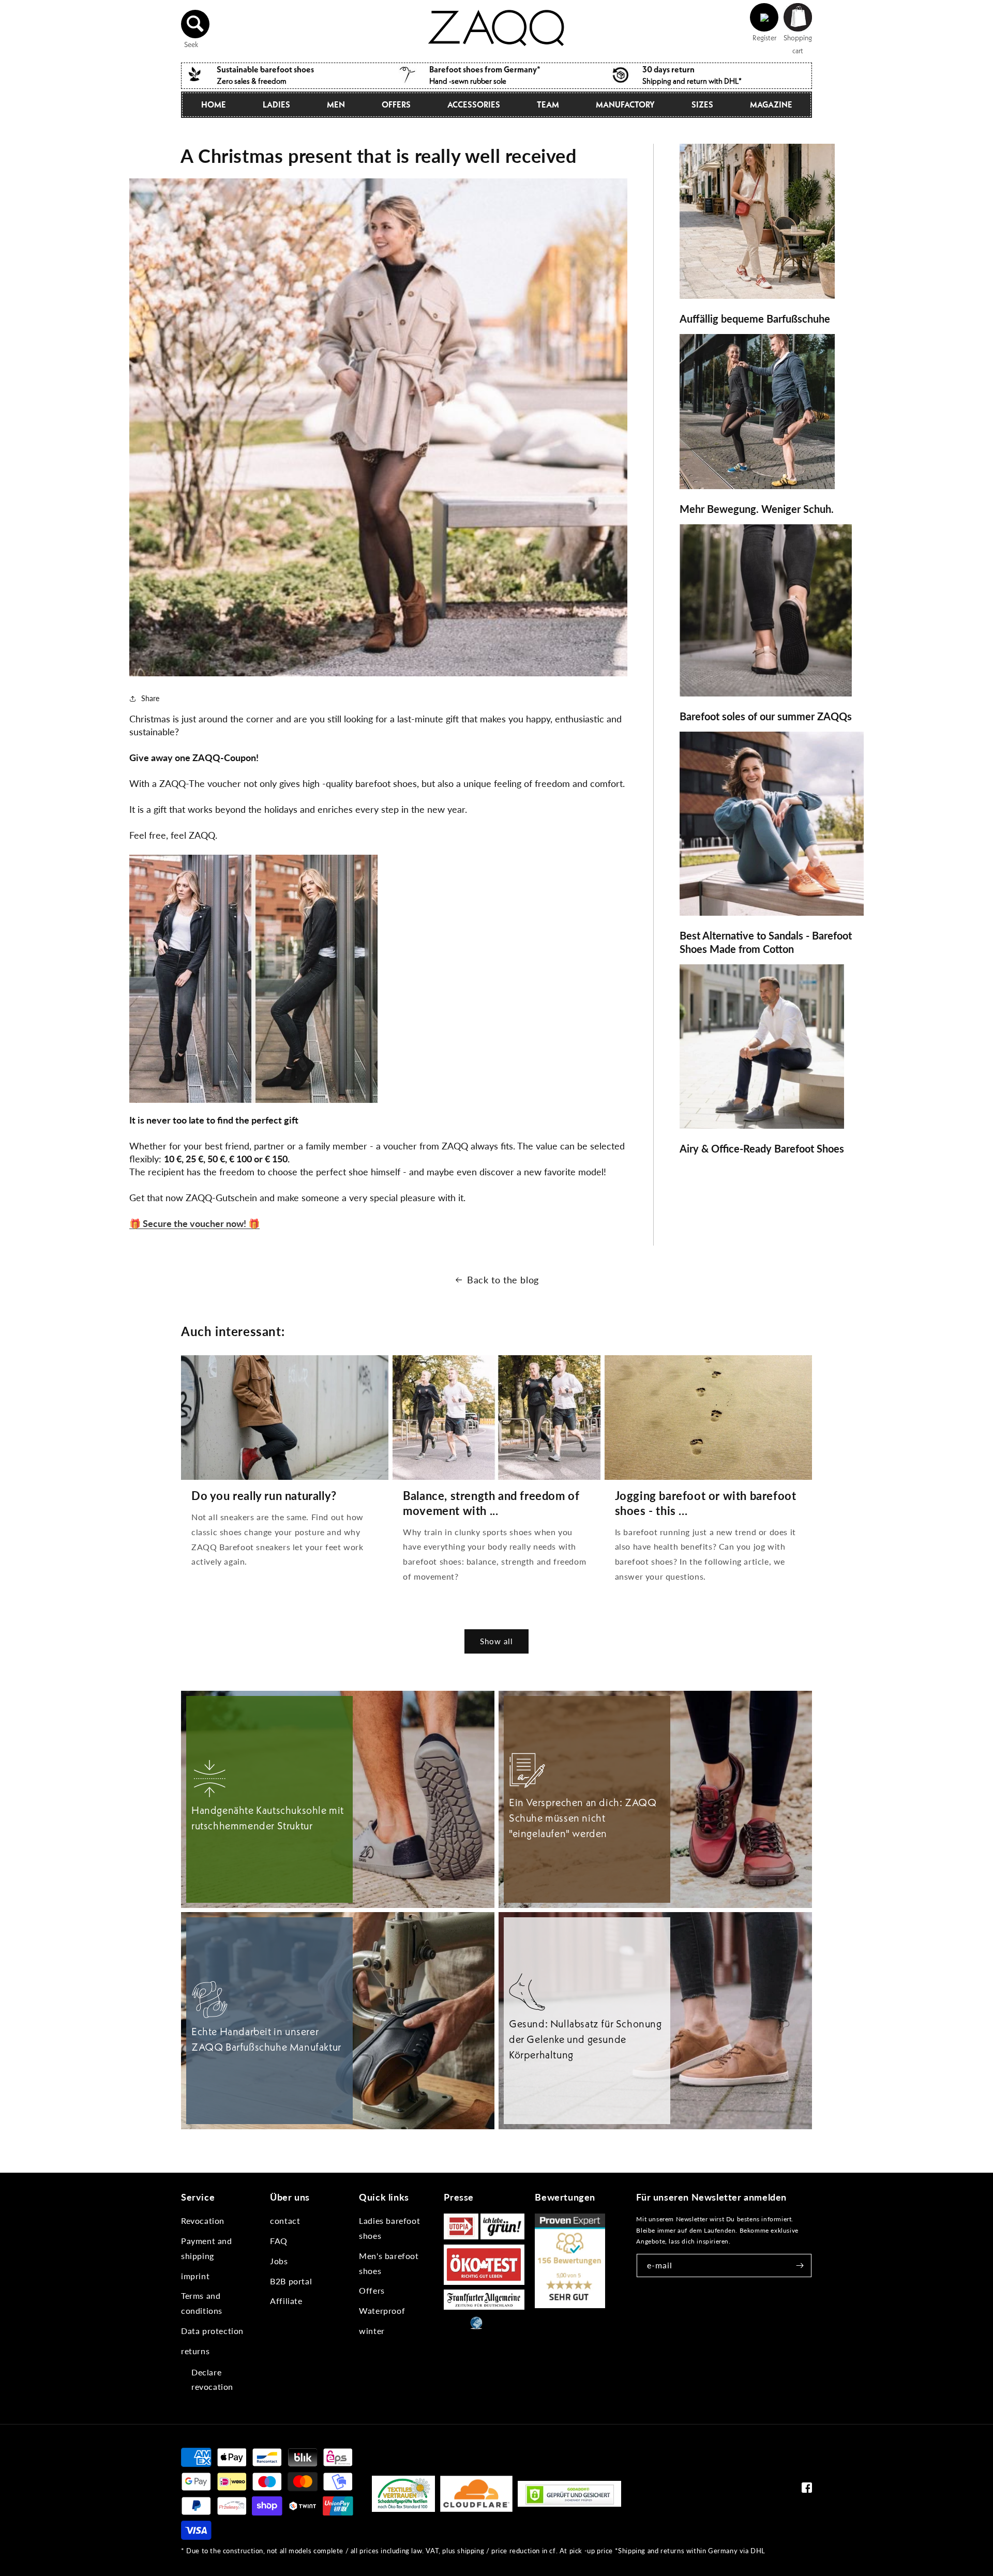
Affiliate (286, 2301)
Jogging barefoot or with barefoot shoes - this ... (706, 1503)
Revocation (203, 2221)
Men (336, 104)
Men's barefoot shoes (389, 2263)
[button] (195, 24)
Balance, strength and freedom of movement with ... (491, 1503)
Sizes (702, 104)
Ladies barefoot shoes (389, 2228)
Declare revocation (212, 2380)
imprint (195, 2276)
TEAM (548, 104)
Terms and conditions (202, 2303)
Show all (496, 1641)
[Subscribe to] (800, 2266)
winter (372, 2331)
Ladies (276, 104)
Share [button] (150, 698)
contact (285, 2221)
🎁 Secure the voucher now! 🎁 (194, 1223)
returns (195, 2351)
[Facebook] (807, 2490)
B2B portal (291, 2281)
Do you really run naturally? (264, 1496)
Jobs (279, 2261)
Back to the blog (503, 1280)
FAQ (279, 2241)
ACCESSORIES (474, 104)
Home (214, 104)
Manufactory (625, 104)
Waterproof (382, 2310)
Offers (372, 2290)
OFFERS (396, 104)
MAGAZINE (771, 104)
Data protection (212, 2331)
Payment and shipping (207, 2248)
